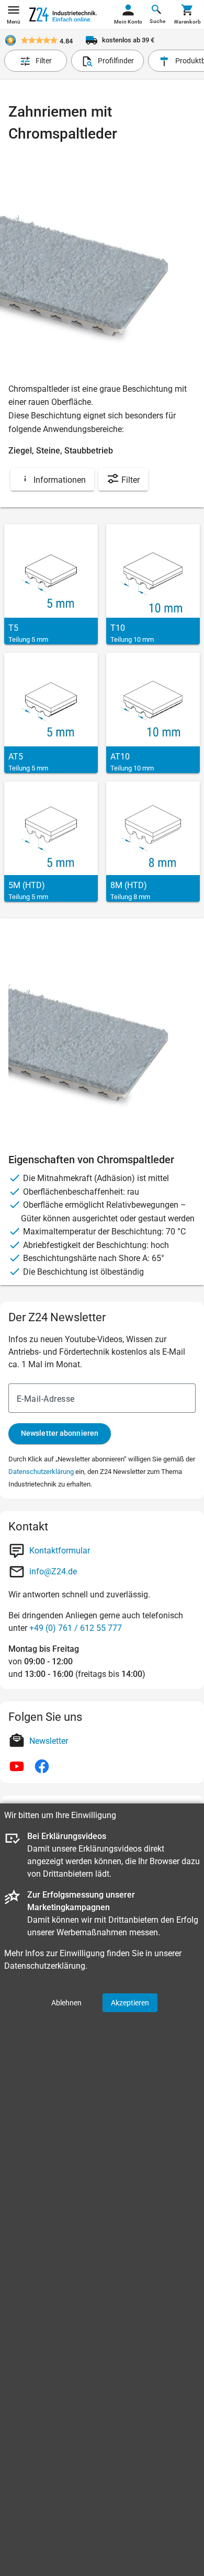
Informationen (59, 480)
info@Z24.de (53, 1571)
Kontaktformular (60, 1551)
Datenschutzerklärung (41, 1472)
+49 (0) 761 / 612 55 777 (76, 1628)
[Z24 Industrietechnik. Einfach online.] (63, 15)
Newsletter (49, 1741)
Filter (129, 480)
